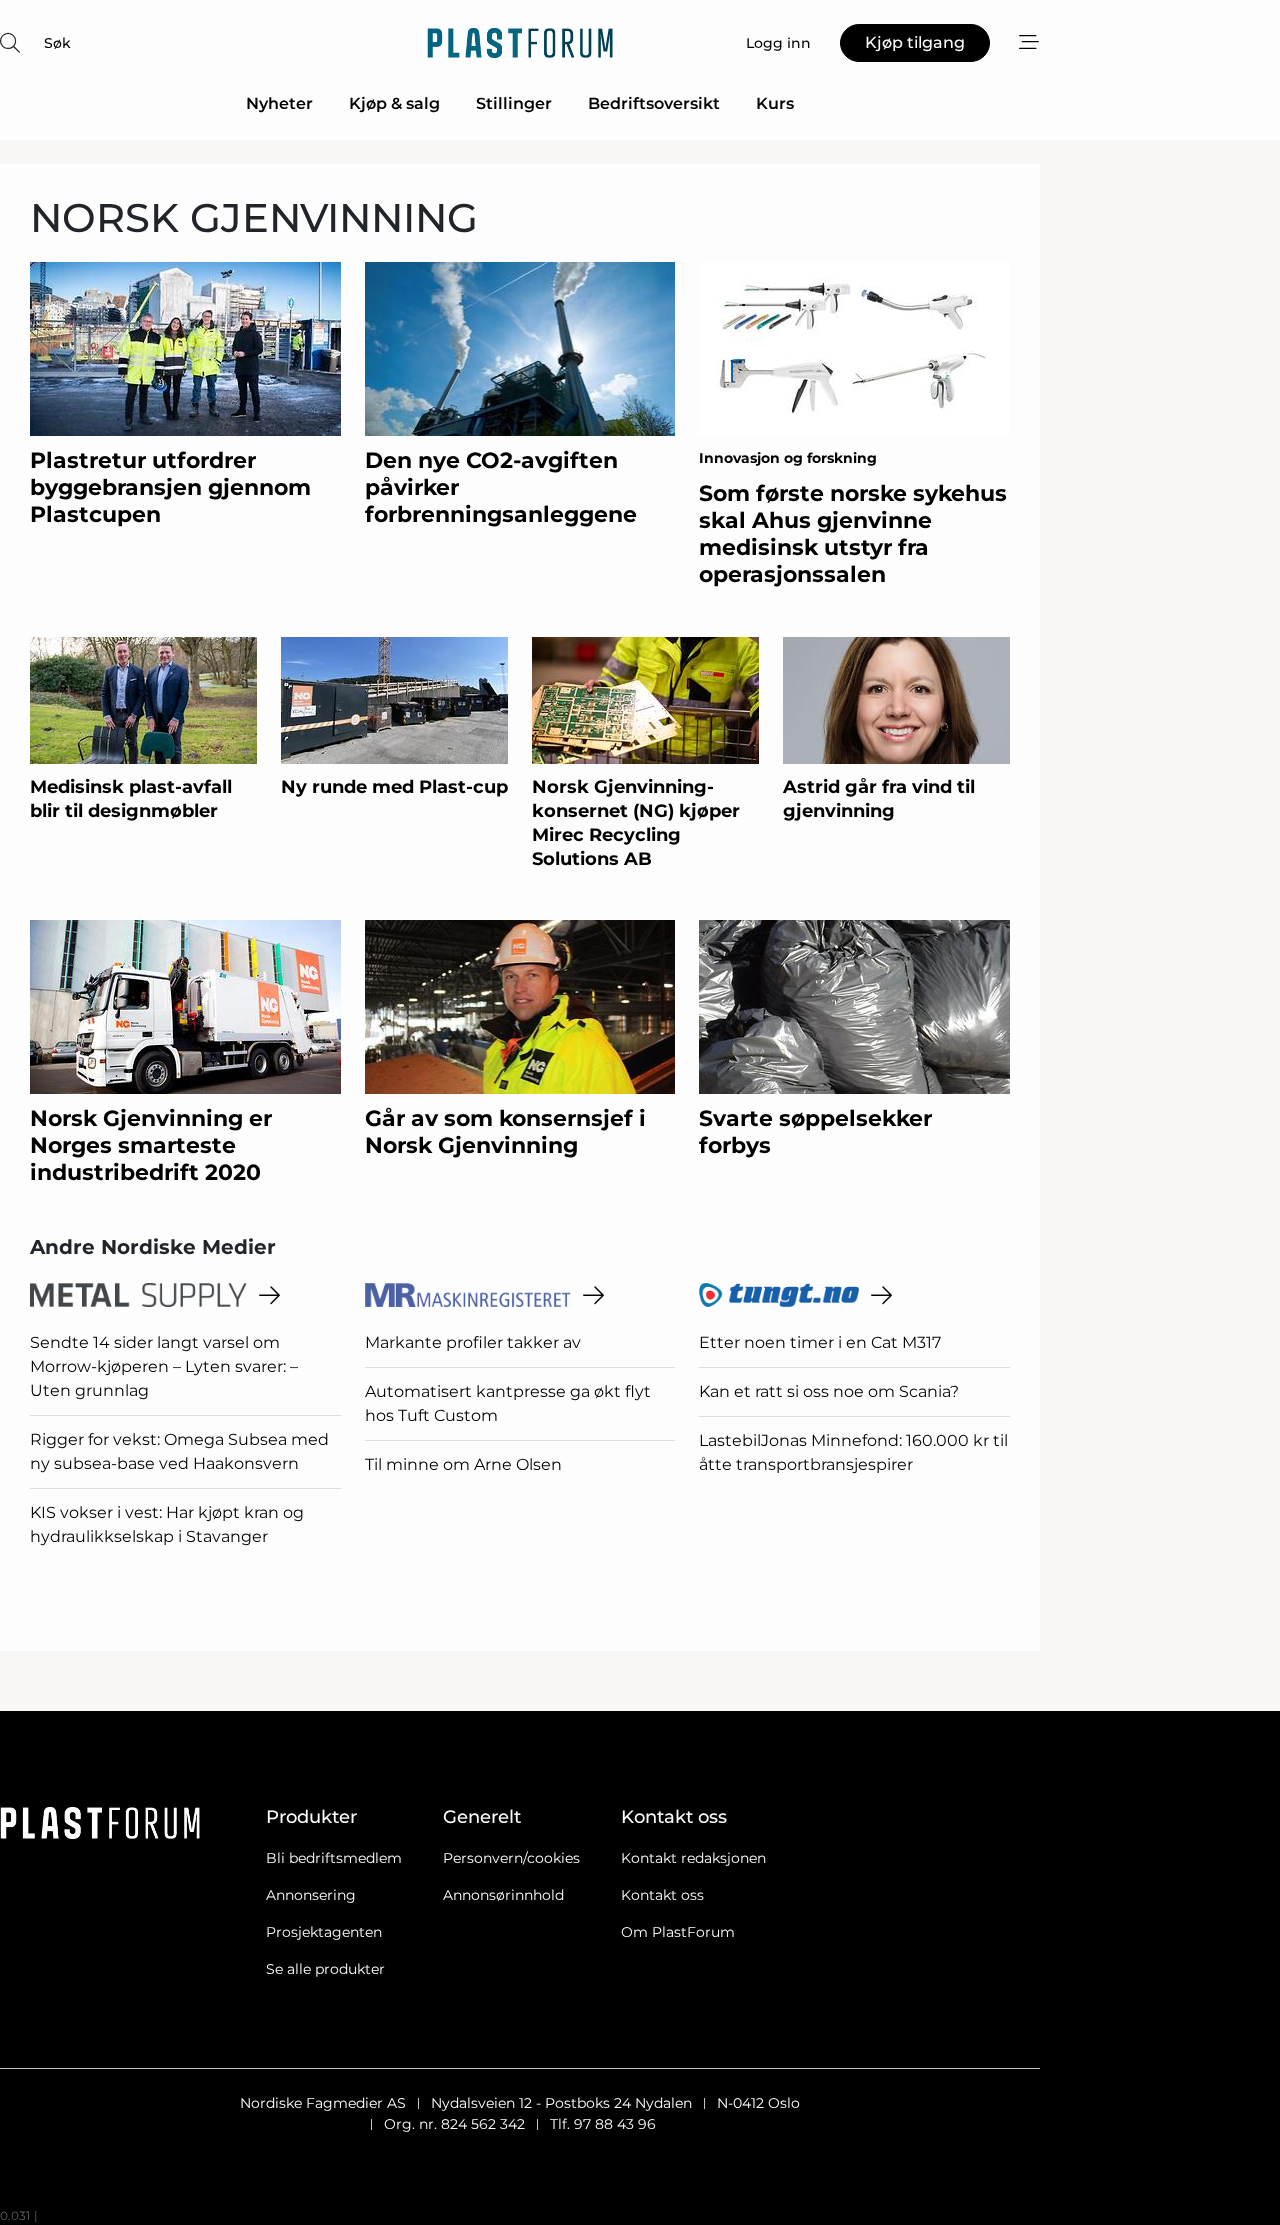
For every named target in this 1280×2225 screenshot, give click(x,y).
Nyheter (279, 103)
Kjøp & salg (394, 103)
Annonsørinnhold (503, 1895)
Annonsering (311, 1895)
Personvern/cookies (511, 1858)
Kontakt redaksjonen (693, 1858)
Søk (57, 43)
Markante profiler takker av (473, 1342)
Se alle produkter (325, 1969)
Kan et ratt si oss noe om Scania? (829, 1391)
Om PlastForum (678, 1932)
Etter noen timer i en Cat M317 (820, 1342)
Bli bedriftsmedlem (334, 1858)
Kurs (775, 103)
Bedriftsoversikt (654, 103)
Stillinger (514, 103)
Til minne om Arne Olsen (463, 1464)
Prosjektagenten (324, 1932)
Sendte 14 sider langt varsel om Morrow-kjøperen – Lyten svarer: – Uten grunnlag (164, 1366)
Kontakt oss (662, 1895)
